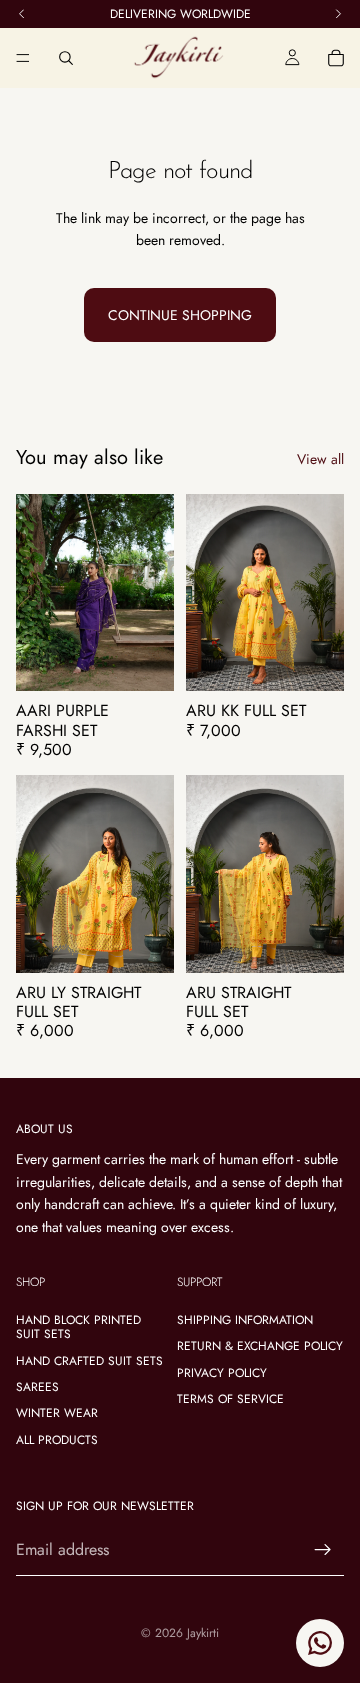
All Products (57, 1440)
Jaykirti (203, 1633)
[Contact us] (320, 1643)
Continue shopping (180, 315)
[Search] (66, 58)
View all (320, 459)
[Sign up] (323, 1550)
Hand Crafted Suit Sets (89, 1361)
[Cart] (336, 58)
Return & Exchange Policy (260, 1346)
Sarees (37, 1387)
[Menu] (23, 58)
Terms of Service (230, 1399)
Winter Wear (57, 1413)
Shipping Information (245, 1320)
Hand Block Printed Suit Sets (78, 1327)
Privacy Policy (222, 1373)
